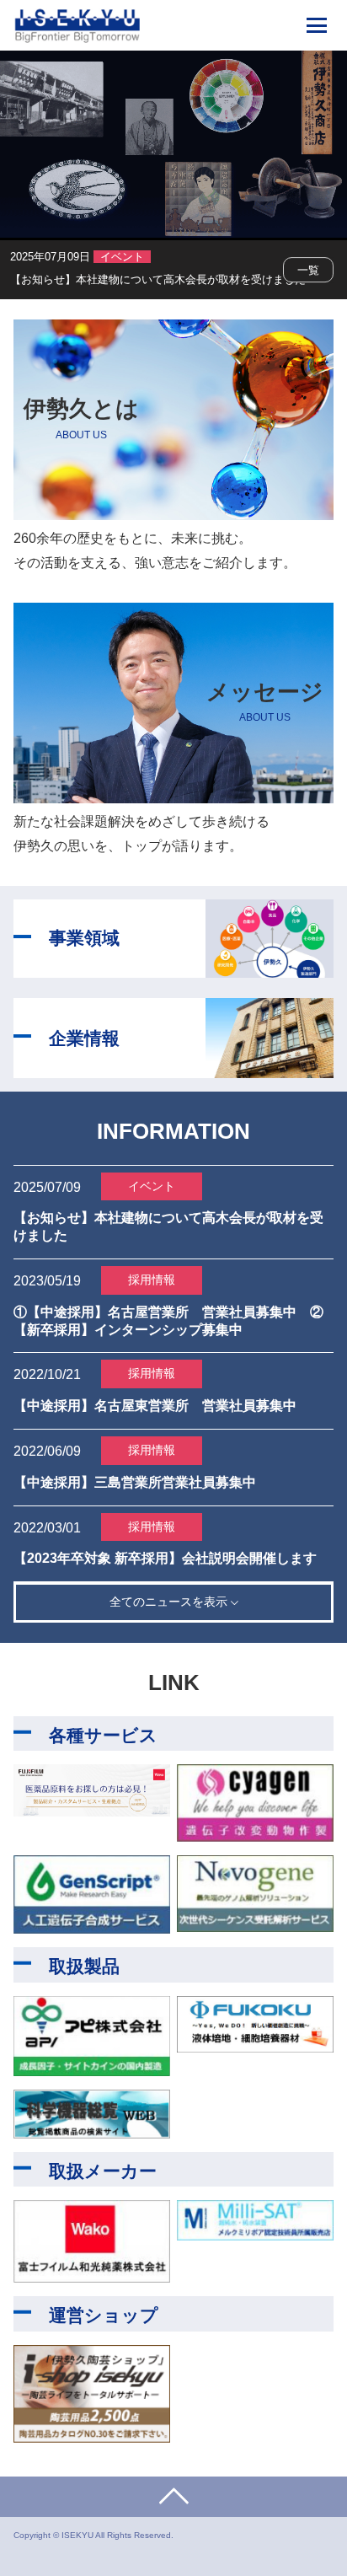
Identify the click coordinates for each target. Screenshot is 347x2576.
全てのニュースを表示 (170, 1602)
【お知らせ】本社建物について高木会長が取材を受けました (158, 279)
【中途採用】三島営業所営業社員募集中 (135, 1482)
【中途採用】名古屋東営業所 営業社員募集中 (155, 1406)
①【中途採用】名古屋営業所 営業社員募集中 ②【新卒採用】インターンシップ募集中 (168, 1321)
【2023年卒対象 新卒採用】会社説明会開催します (165, 1558)
